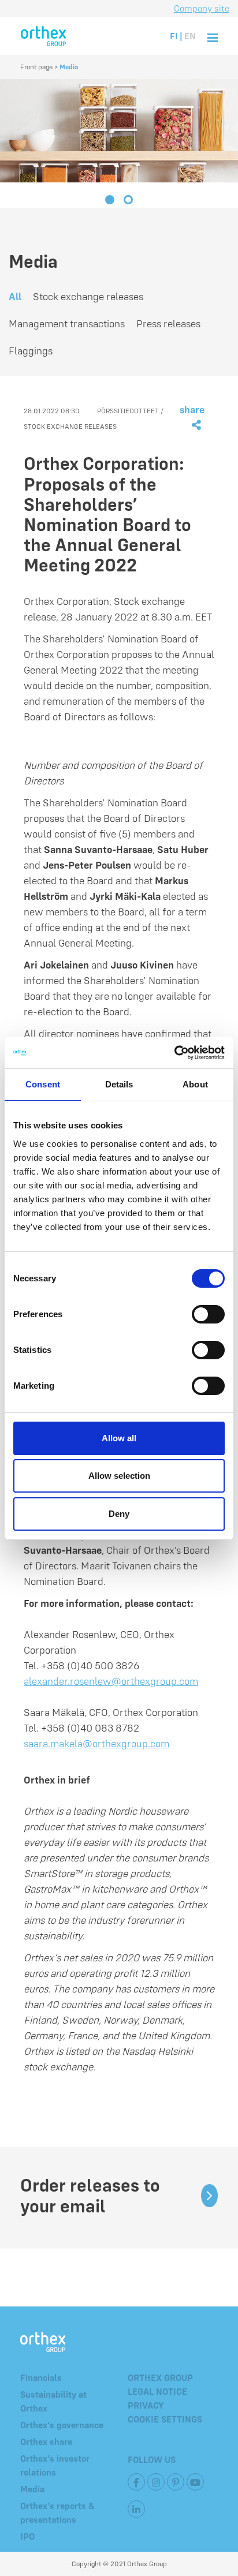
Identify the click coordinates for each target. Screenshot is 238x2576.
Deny (119, 1514)
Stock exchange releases (88, 296)
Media (32, 2489)
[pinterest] (176, 2482)
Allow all (119, 1438)
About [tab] (195, 1084)
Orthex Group (160, 2377)
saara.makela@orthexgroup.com (96, 1743)
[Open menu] (213, 36)
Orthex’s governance (62, 2425)
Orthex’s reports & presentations (57, 2513)
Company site (202, 8)
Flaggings (31, 351)
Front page (36, 67)
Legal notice (157, 2391)
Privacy (146, 2405)
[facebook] (136, 2482)
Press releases (168, 324)
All (15, 296)
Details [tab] (119, 1084)
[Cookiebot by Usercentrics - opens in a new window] (174, 1053)
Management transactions (67, 324)
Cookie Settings (165, 2419)
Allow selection (119, 1476)
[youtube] (195, 2482)
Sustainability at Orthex (53, 2401)
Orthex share (46, 2442)
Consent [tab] (43, 1084)
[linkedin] (136, 2509)
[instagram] (156, 2482)
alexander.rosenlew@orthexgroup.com (111, 1681)
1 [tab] (110, 201)
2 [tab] (128, 201)
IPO (27, 2536)
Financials (41, 2377)
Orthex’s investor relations (55, 2465)
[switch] (208, 1314)
